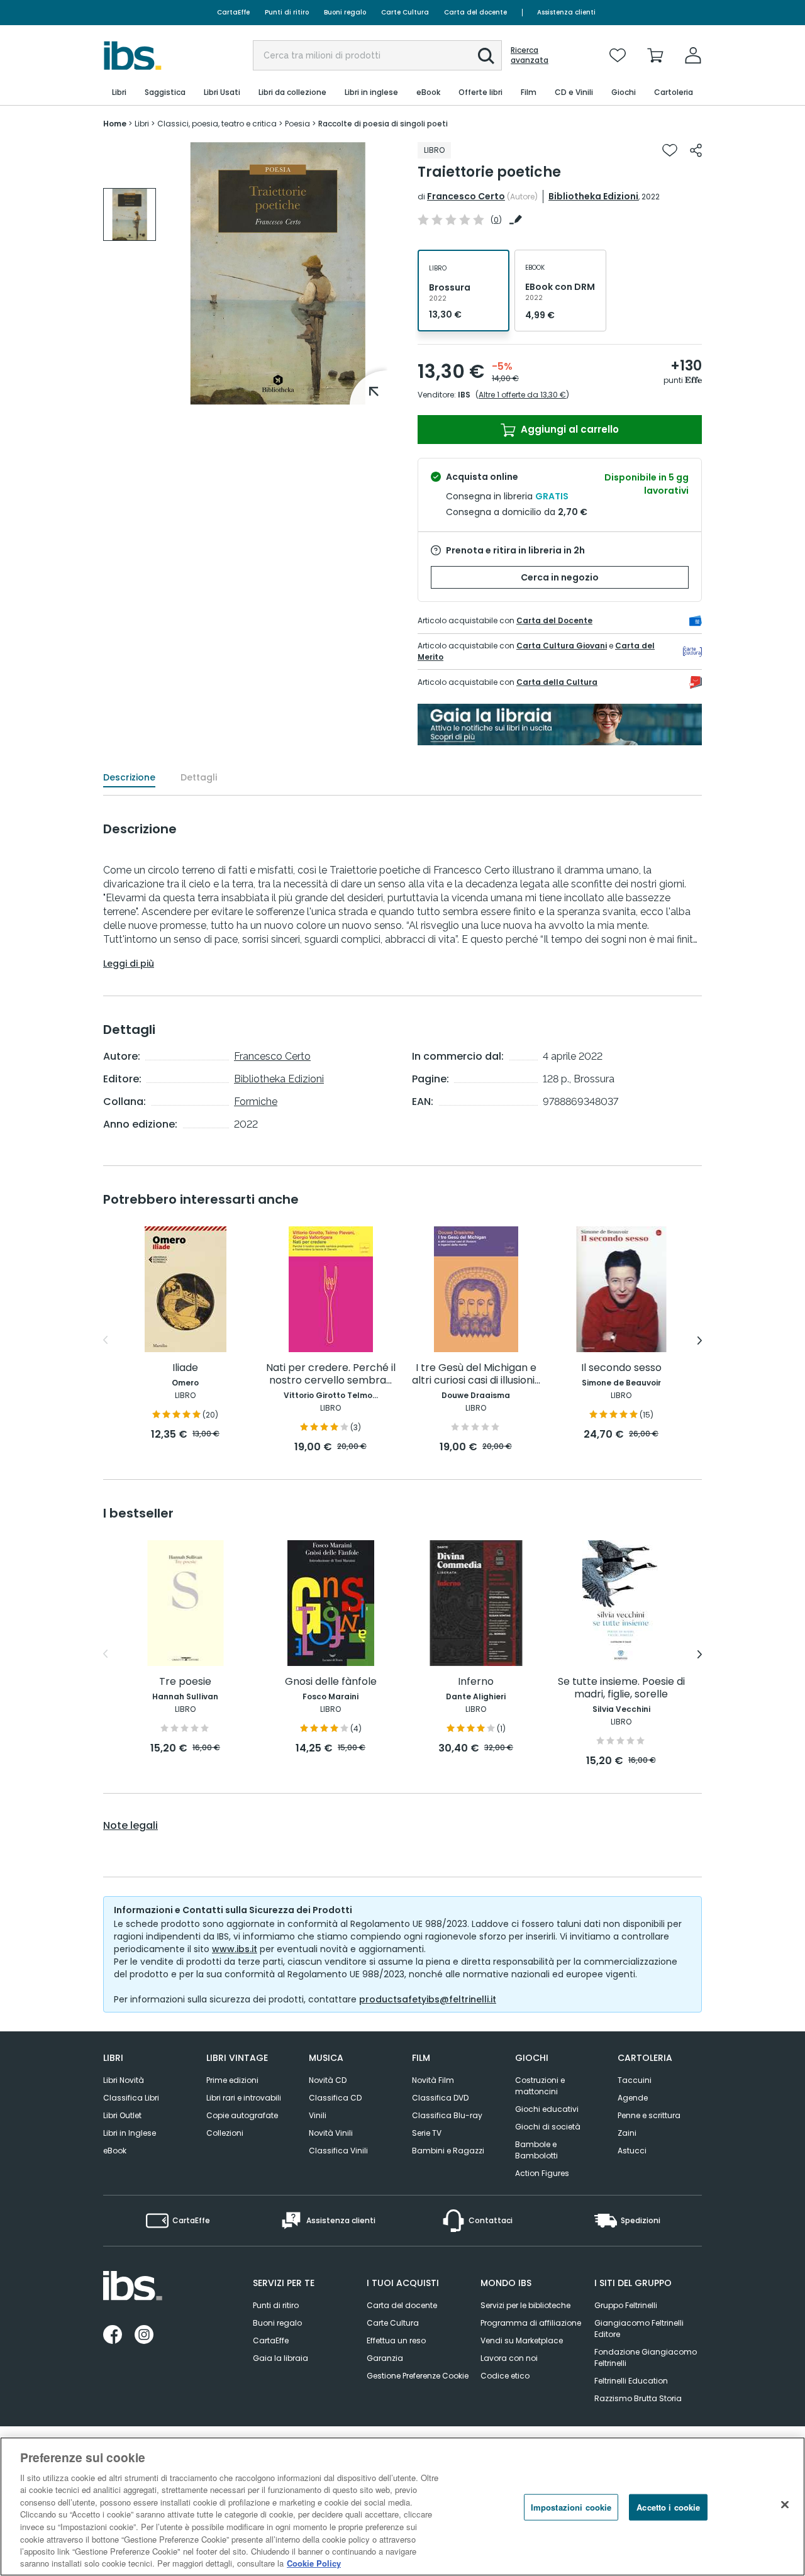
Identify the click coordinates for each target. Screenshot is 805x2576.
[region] (402, 2507)
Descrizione (129, 777)
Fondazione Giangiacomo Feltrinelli (646, 2357)
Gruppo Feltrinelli (626, 2305)
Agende (633, 2098)
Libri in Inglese (130, 2133)
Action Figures (542, 2173)
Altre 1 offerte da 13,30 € (522, 395)
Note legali (130, 1826)
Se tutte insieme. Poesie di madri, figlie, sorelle (621, 1688)
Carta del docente (475, 12)
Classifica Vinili (338, 2151)
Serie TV (427, 2133)
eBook (115, 2151)
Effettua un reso (396, 2340)
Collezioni (225, 2133)
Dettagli (199, 777)
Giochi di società (548, 2127)
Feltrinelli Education (631, 2381)
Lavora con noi (509, 2358)
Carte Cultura (405, 12)
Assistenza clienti (566, 12)
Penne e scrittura (649, 2115)
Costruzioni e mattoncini (540, 2086)
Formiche (256, 1102)
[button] (486, 56)
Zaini (627, 2133)
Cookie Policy (314, 2563)
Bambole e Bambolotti (536, 2150)
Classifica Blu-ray (447, 2115)
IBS (464, 395)
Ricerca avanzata (530, 55)
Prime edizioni (232, 2080)
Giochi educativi (547, 2109)
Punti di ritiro (287, 12)
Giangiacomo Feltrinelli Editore (639, 2329)
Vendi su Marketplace (522, 2340)
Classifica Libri (131, 2098)
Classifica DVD (440, 2098)
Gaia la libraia (280, 2358)
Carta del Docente (554, 620)
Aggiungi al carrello (569, 429)
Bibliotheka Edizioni (593, 196)
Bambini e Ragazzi (448, 2151)
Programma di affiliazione (531, 2323)
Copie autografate (242, 2115)
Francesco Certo (466, 196)
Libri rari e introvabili (244, 2098)
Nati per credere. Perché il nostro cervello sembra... (331, 1374)
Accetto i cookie (668, 2507)
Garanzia (385, 2358)
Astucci (632, 2151)
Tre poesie (185, 1682)
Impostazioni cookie (571, 2507)
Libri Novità (124, 2080)
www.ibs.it (235, 1949)
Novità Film (433, 2080)
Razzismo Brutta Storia (638, 2398)
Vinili (318, 2115)
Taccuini (635, 2080)
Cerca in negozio (560, 577)
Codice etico (505, 2376)
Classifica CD (335, 2098)
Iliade (185, 1368)
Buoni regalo (345, 12)
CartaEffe (233, 12)
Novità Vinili (331, 2133)
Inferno (476, 1682)
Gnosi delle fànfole (331, 1682)
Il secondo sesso (621, 1368)
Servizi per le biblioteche (525, 2305)
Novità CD (328, 2080)
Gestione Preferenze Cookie (418, 2376)
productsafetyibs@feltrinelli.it (428, 1999)
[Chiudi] (785, 2505)
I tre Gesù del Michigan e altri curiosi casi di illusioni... (476, 1374)
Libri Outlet (122, 2115)
